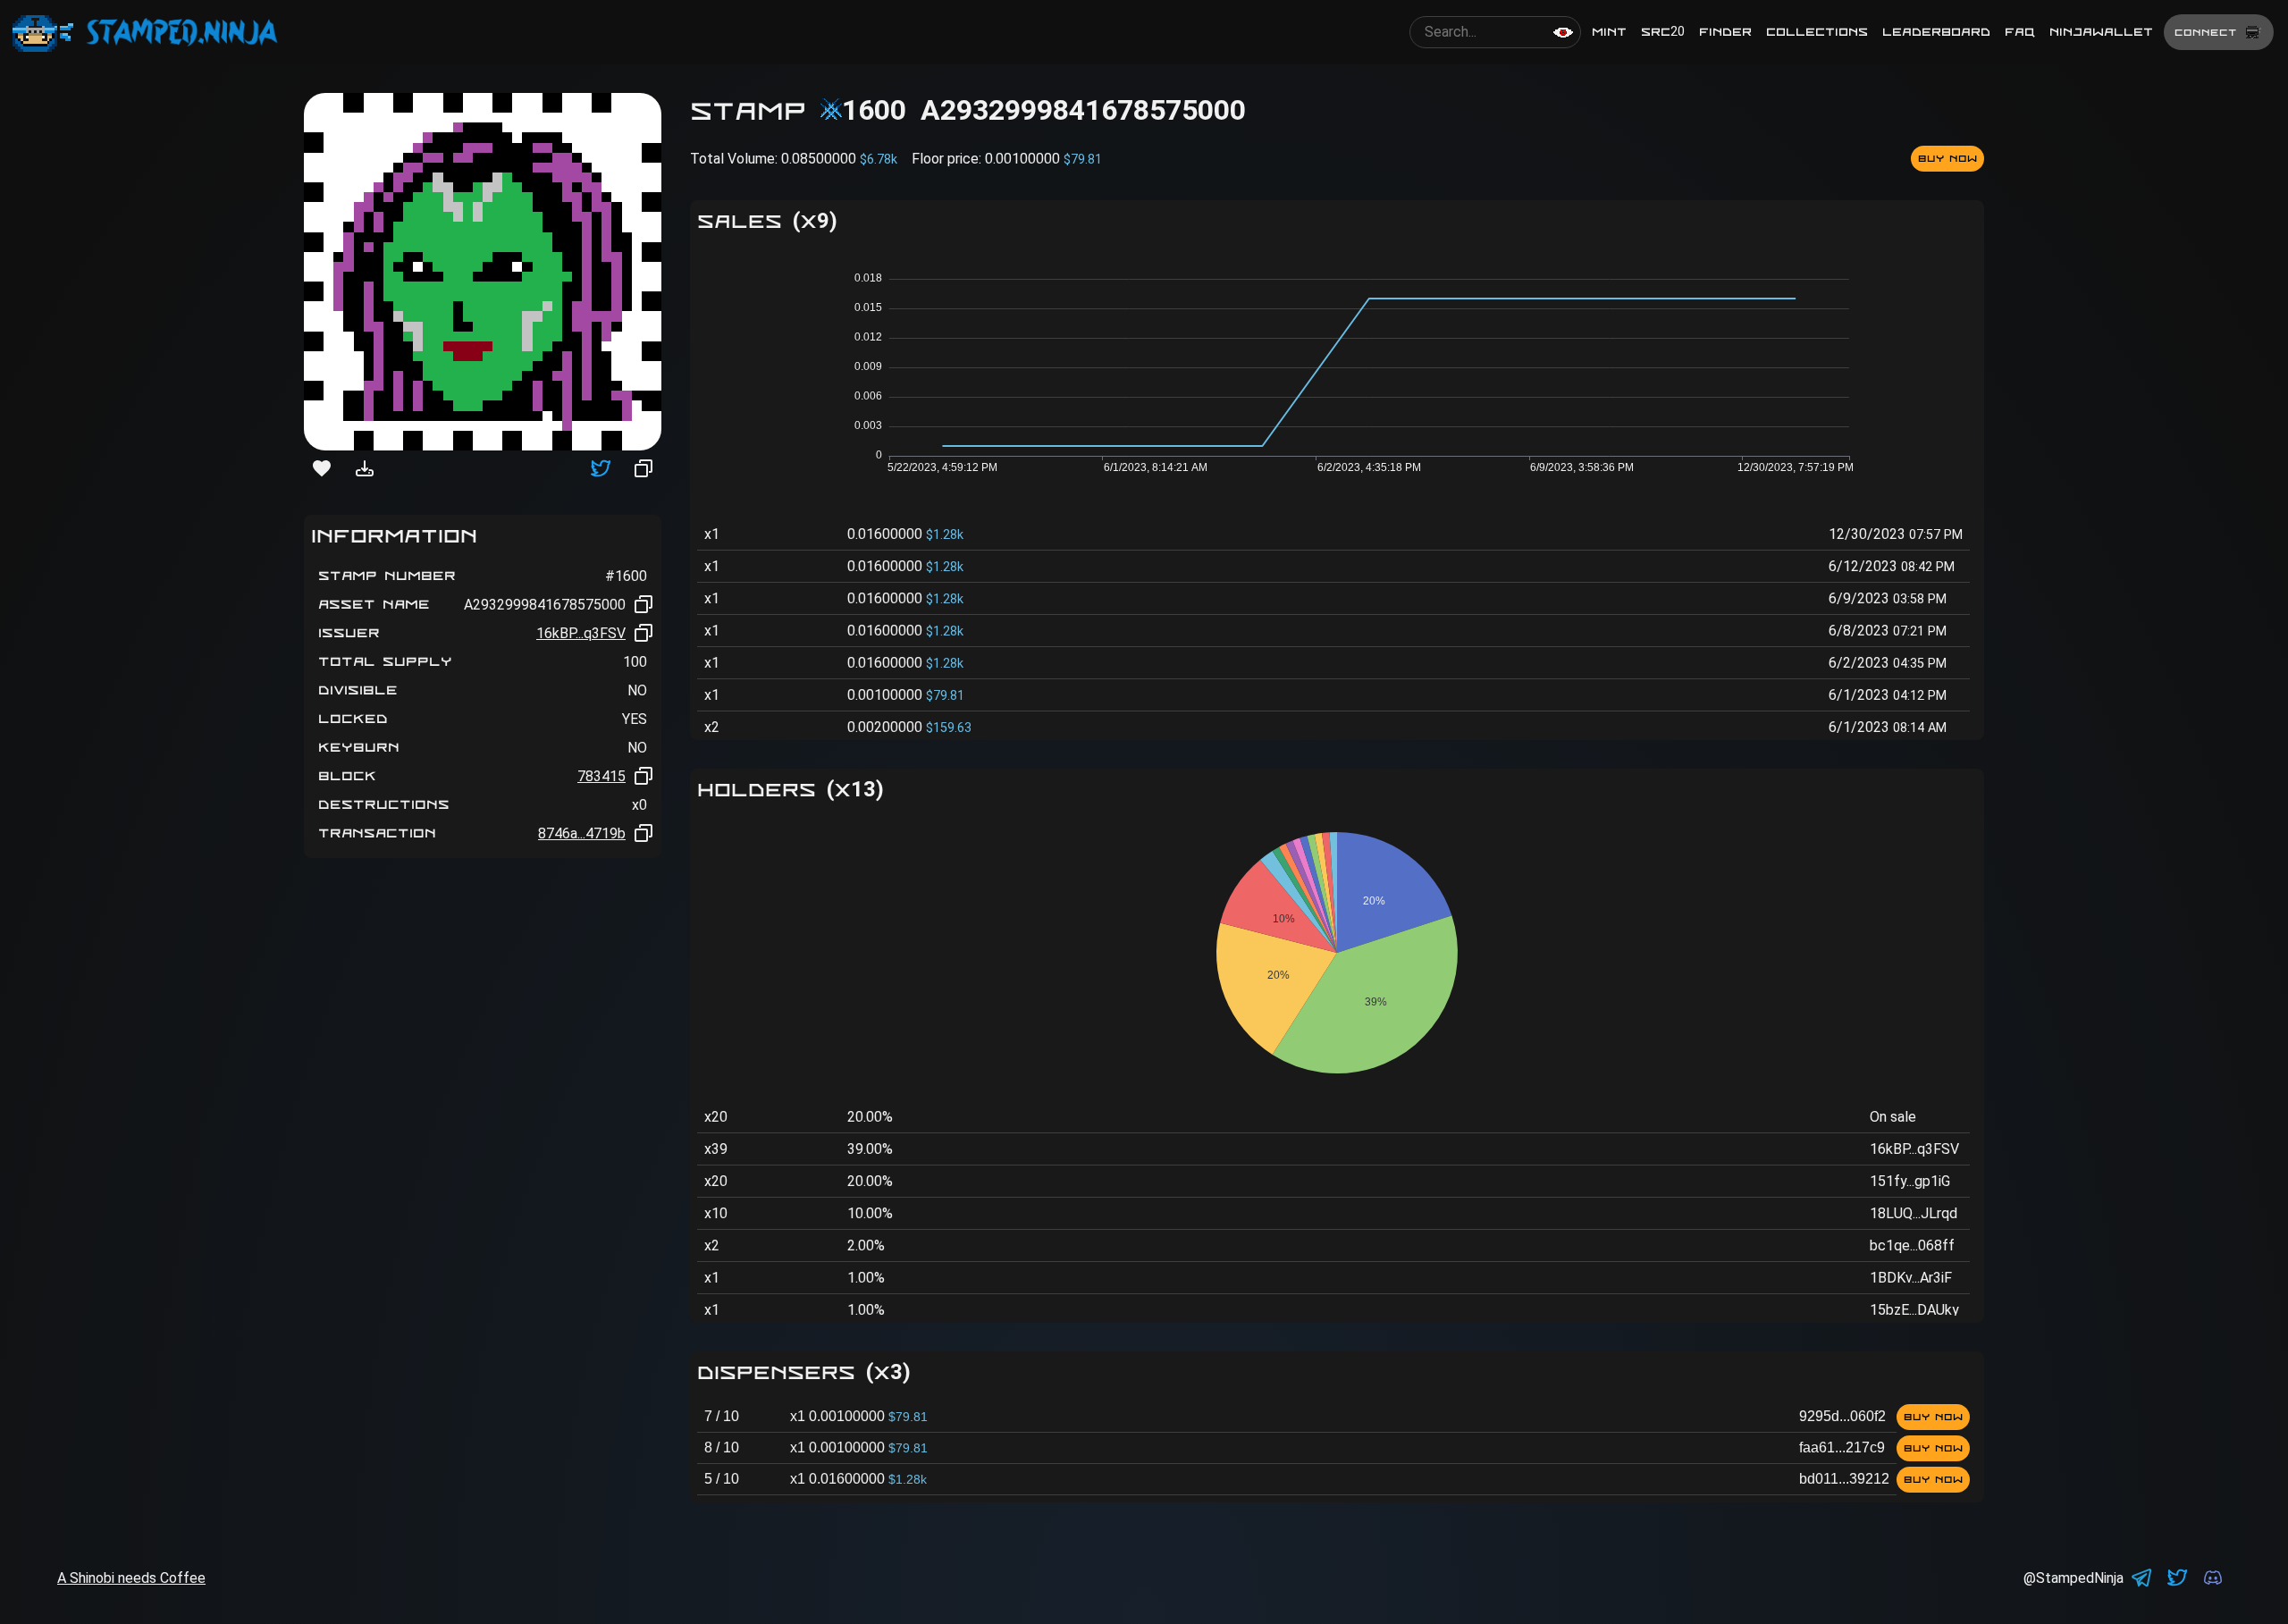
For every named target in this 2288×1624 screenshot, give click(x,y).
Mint (1609, 32)
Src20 (1663, 32)
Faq (2020, 32)
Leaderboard (1936, 32)
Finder (1725, 32)
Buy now (1947, 158)
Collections (1817, 32)
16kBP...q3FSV (581, 633)
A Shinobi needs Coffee (131, 1578)
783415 (601, 776)
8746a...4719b (582, 833)
